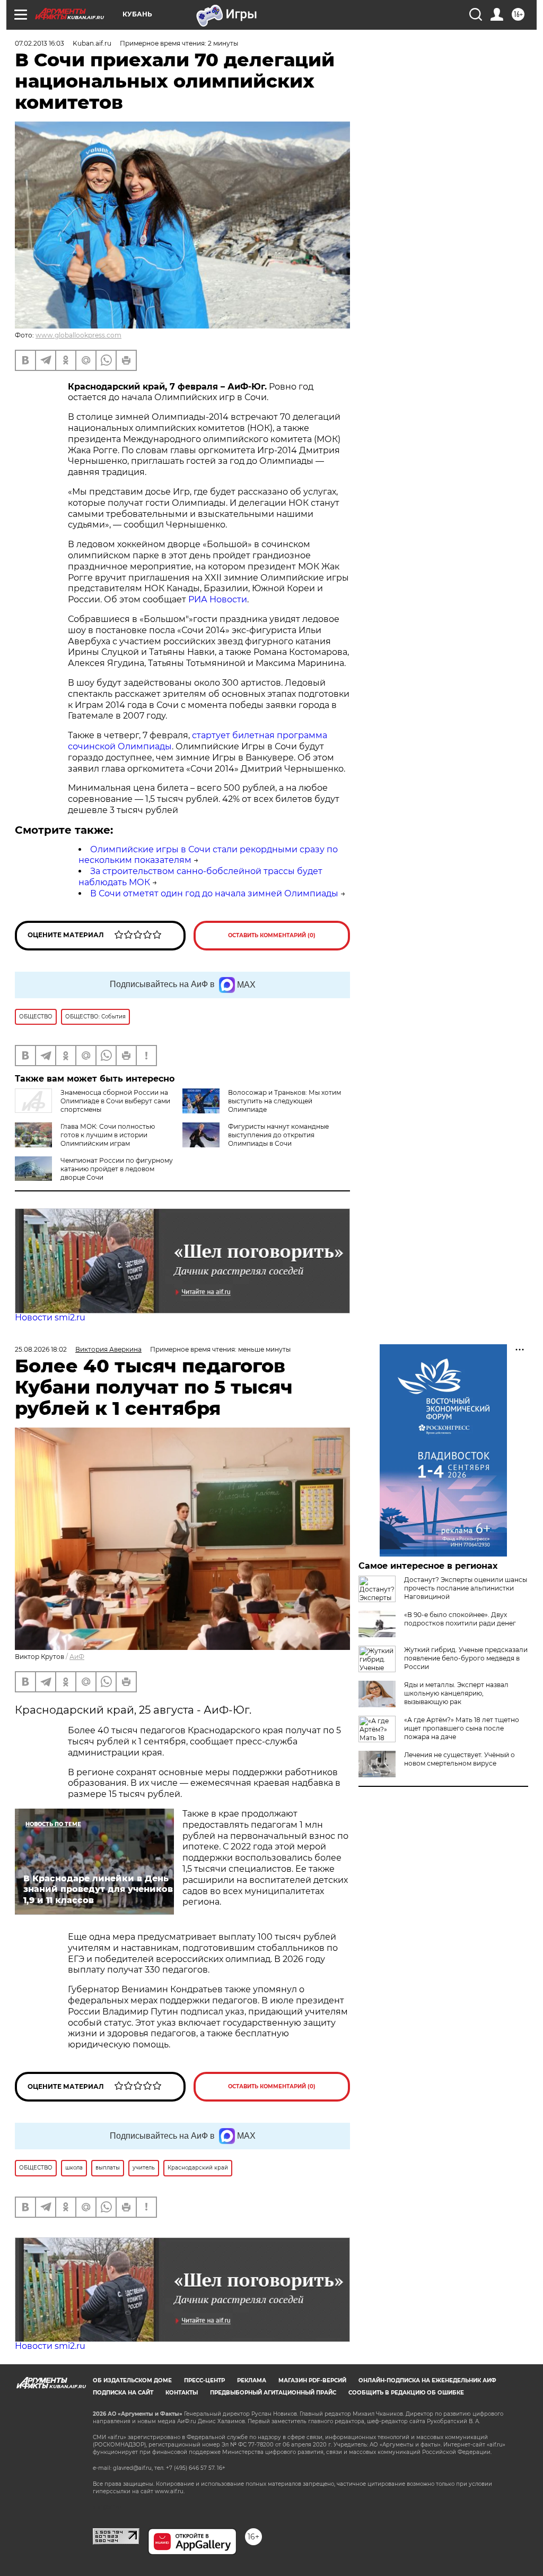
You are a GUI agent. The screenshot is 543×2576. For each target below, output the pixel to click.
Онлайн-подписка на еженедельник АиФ (427, 2380)
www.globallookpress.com (78, 335)
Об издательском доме (132, 2380)
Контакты (182, 2393)
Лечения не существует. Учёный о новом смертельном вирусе (459, 1759)
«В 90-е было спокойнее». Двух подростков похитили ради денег (460, 1619)
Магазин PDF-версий (312, 2380)
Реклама (252, 2380)
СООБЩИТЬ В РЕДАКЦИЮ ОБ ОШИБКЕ (406, 2393)
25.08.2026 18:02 (41, 1349)
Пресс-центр (204, 2380)
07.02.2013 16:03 (40, 43)
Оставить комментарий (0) (272, 935)
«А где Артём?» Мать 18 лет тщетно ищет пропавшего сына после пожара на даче (462, 1728)
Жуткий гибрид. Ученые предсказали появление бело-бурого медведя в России (466, 1658)
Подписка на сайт (123, 2393)
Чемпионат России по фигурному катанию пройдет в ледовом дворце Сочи (117, 1169)
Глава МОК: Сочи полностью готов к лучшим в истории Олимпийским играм (108, 1135)
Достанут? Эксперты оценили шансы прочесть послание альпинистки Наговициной (466, 1588)
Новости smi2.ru (50, 1317)
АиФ (77, 1657)
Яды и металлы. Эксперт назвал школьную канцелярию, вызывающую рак (456, 1693)
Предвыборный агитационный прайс (273, 2393)
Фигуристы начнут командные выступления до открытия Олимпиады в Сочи (278, 1135)
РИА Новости (218, 599)
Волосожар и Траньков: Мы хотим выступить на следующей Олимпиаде (284, 1101)
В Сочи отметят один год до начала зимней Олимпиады (214, 893)
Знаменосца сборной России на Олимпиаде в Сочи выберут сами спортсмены (115, 1101)
